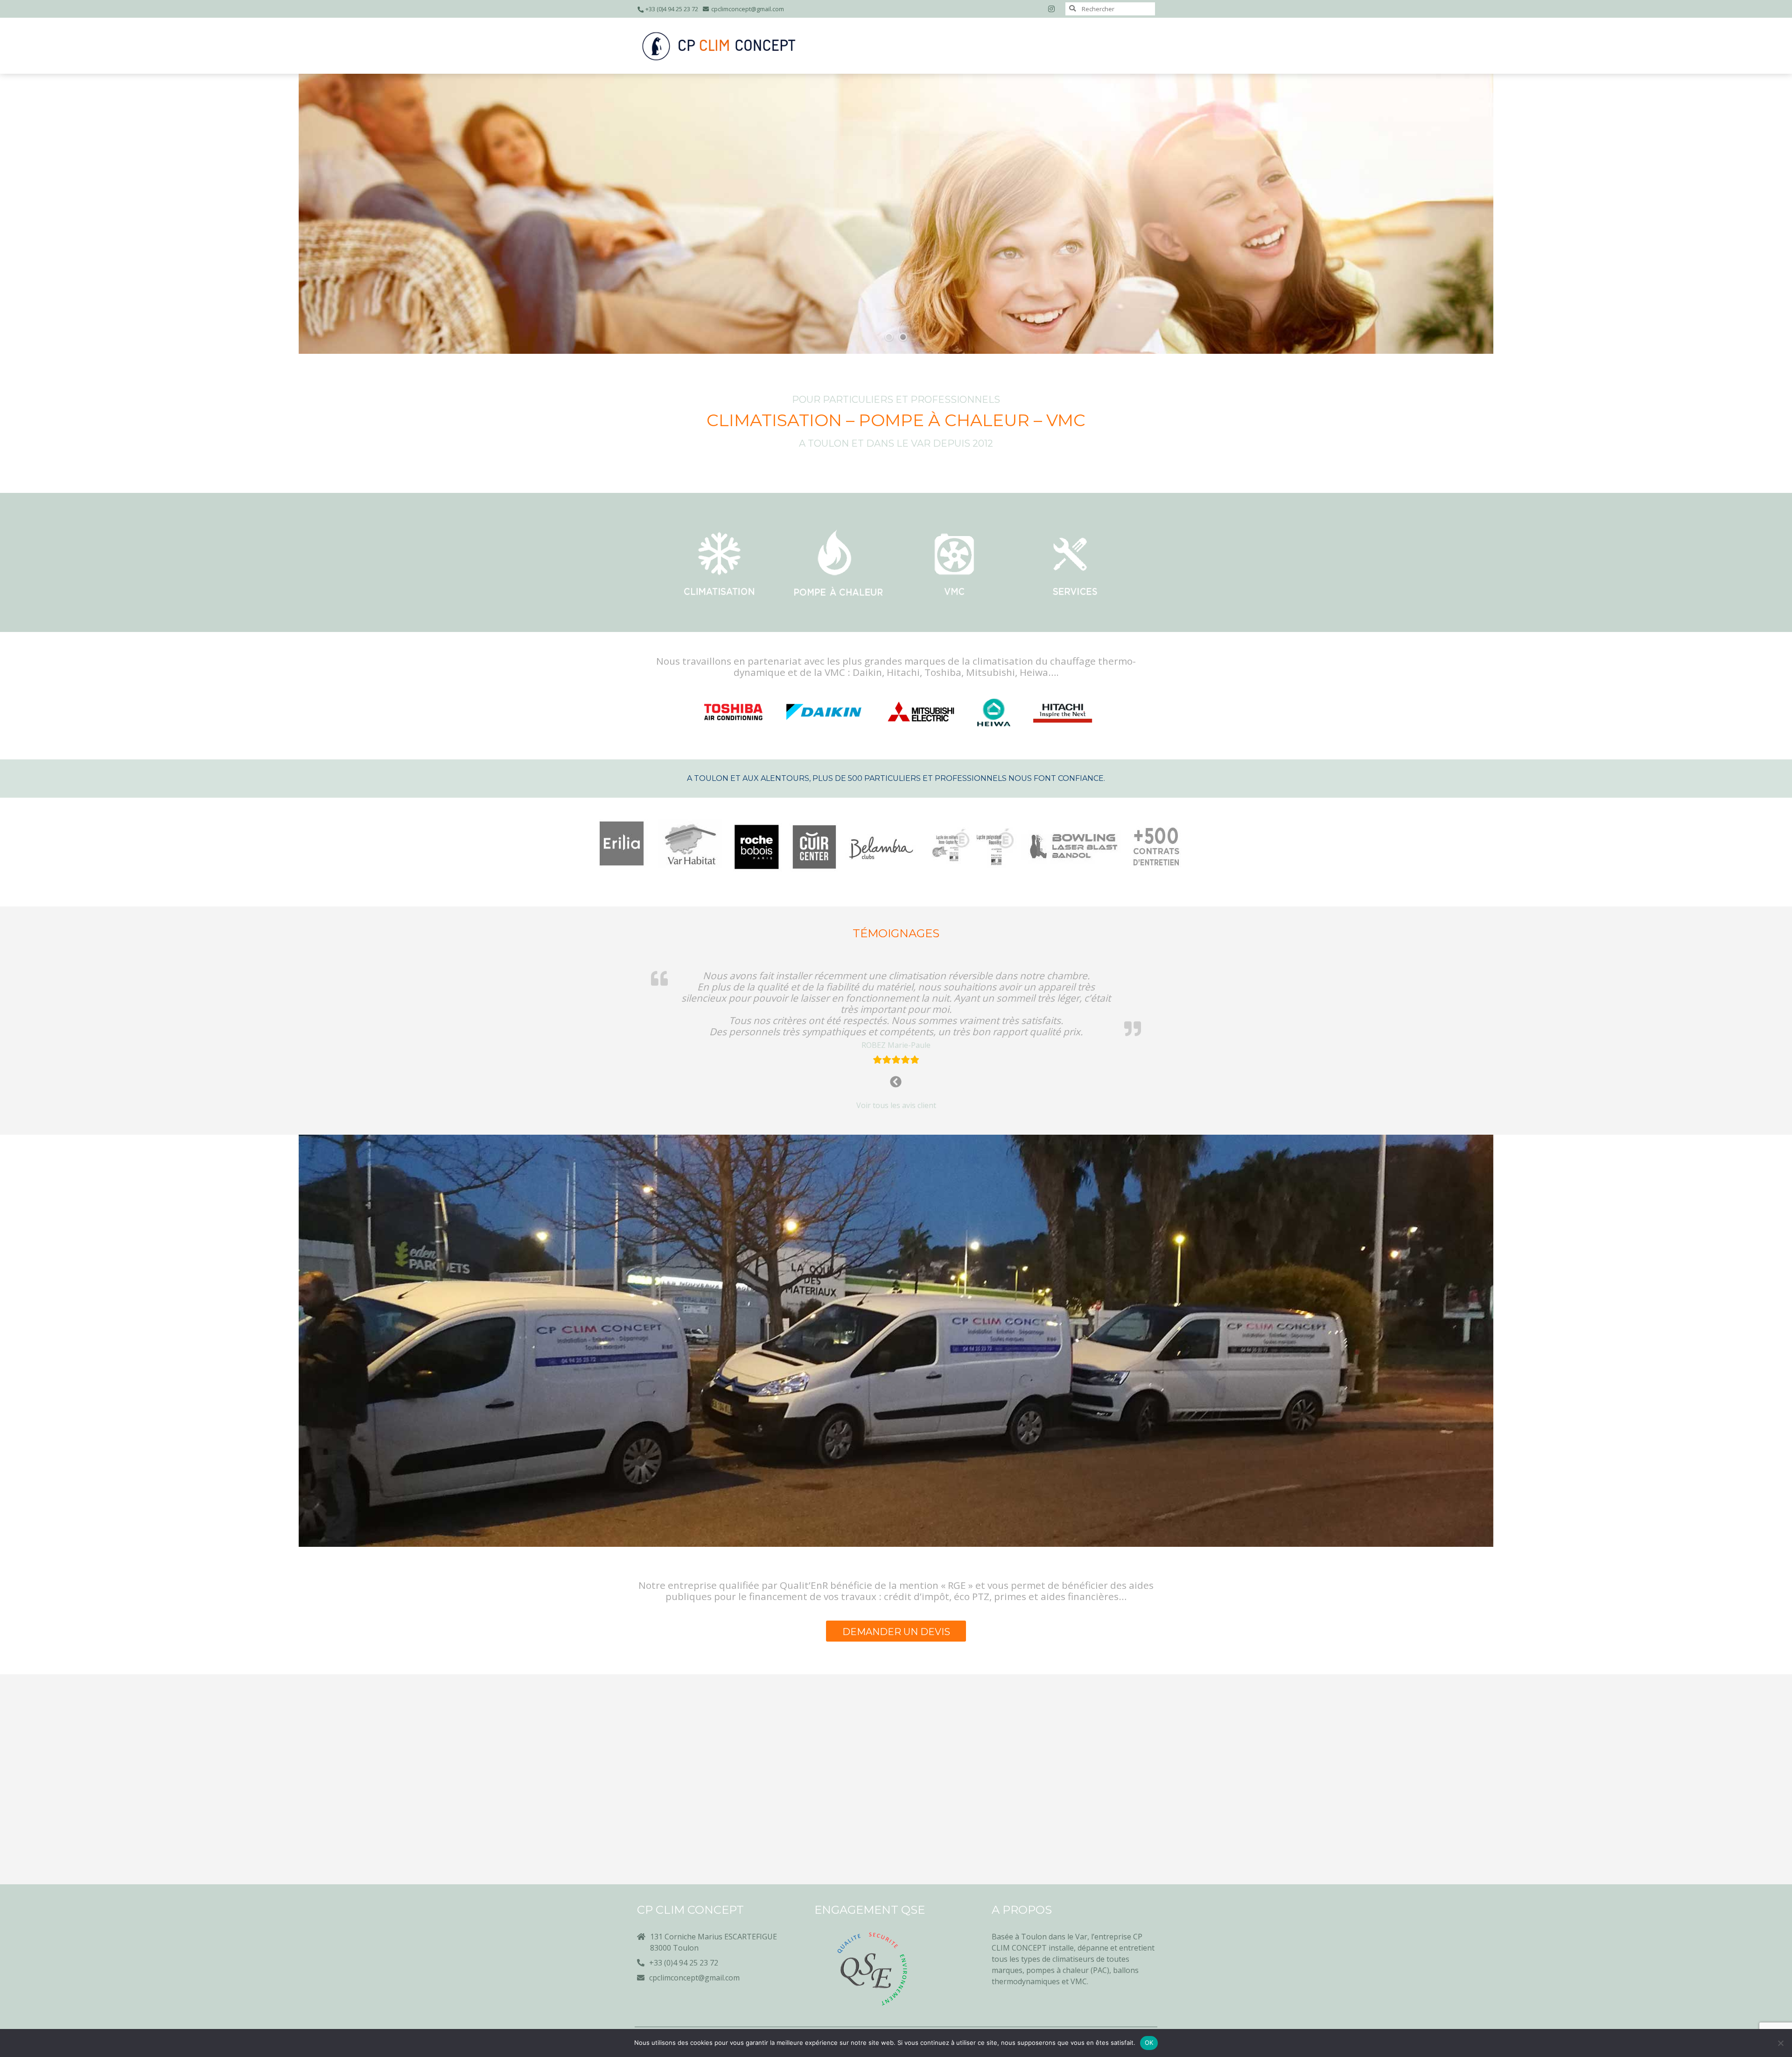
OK (1149, 2043)
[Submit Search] (1072, 8)
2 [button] (903, 337)
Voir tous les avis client (896, 1105)
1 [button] (889, 337)
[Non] (1780, 2043)
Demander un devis (896, 1632)
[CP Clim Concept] (719, 46)
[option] (896, 214)
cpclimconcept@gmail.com (748, 9)
